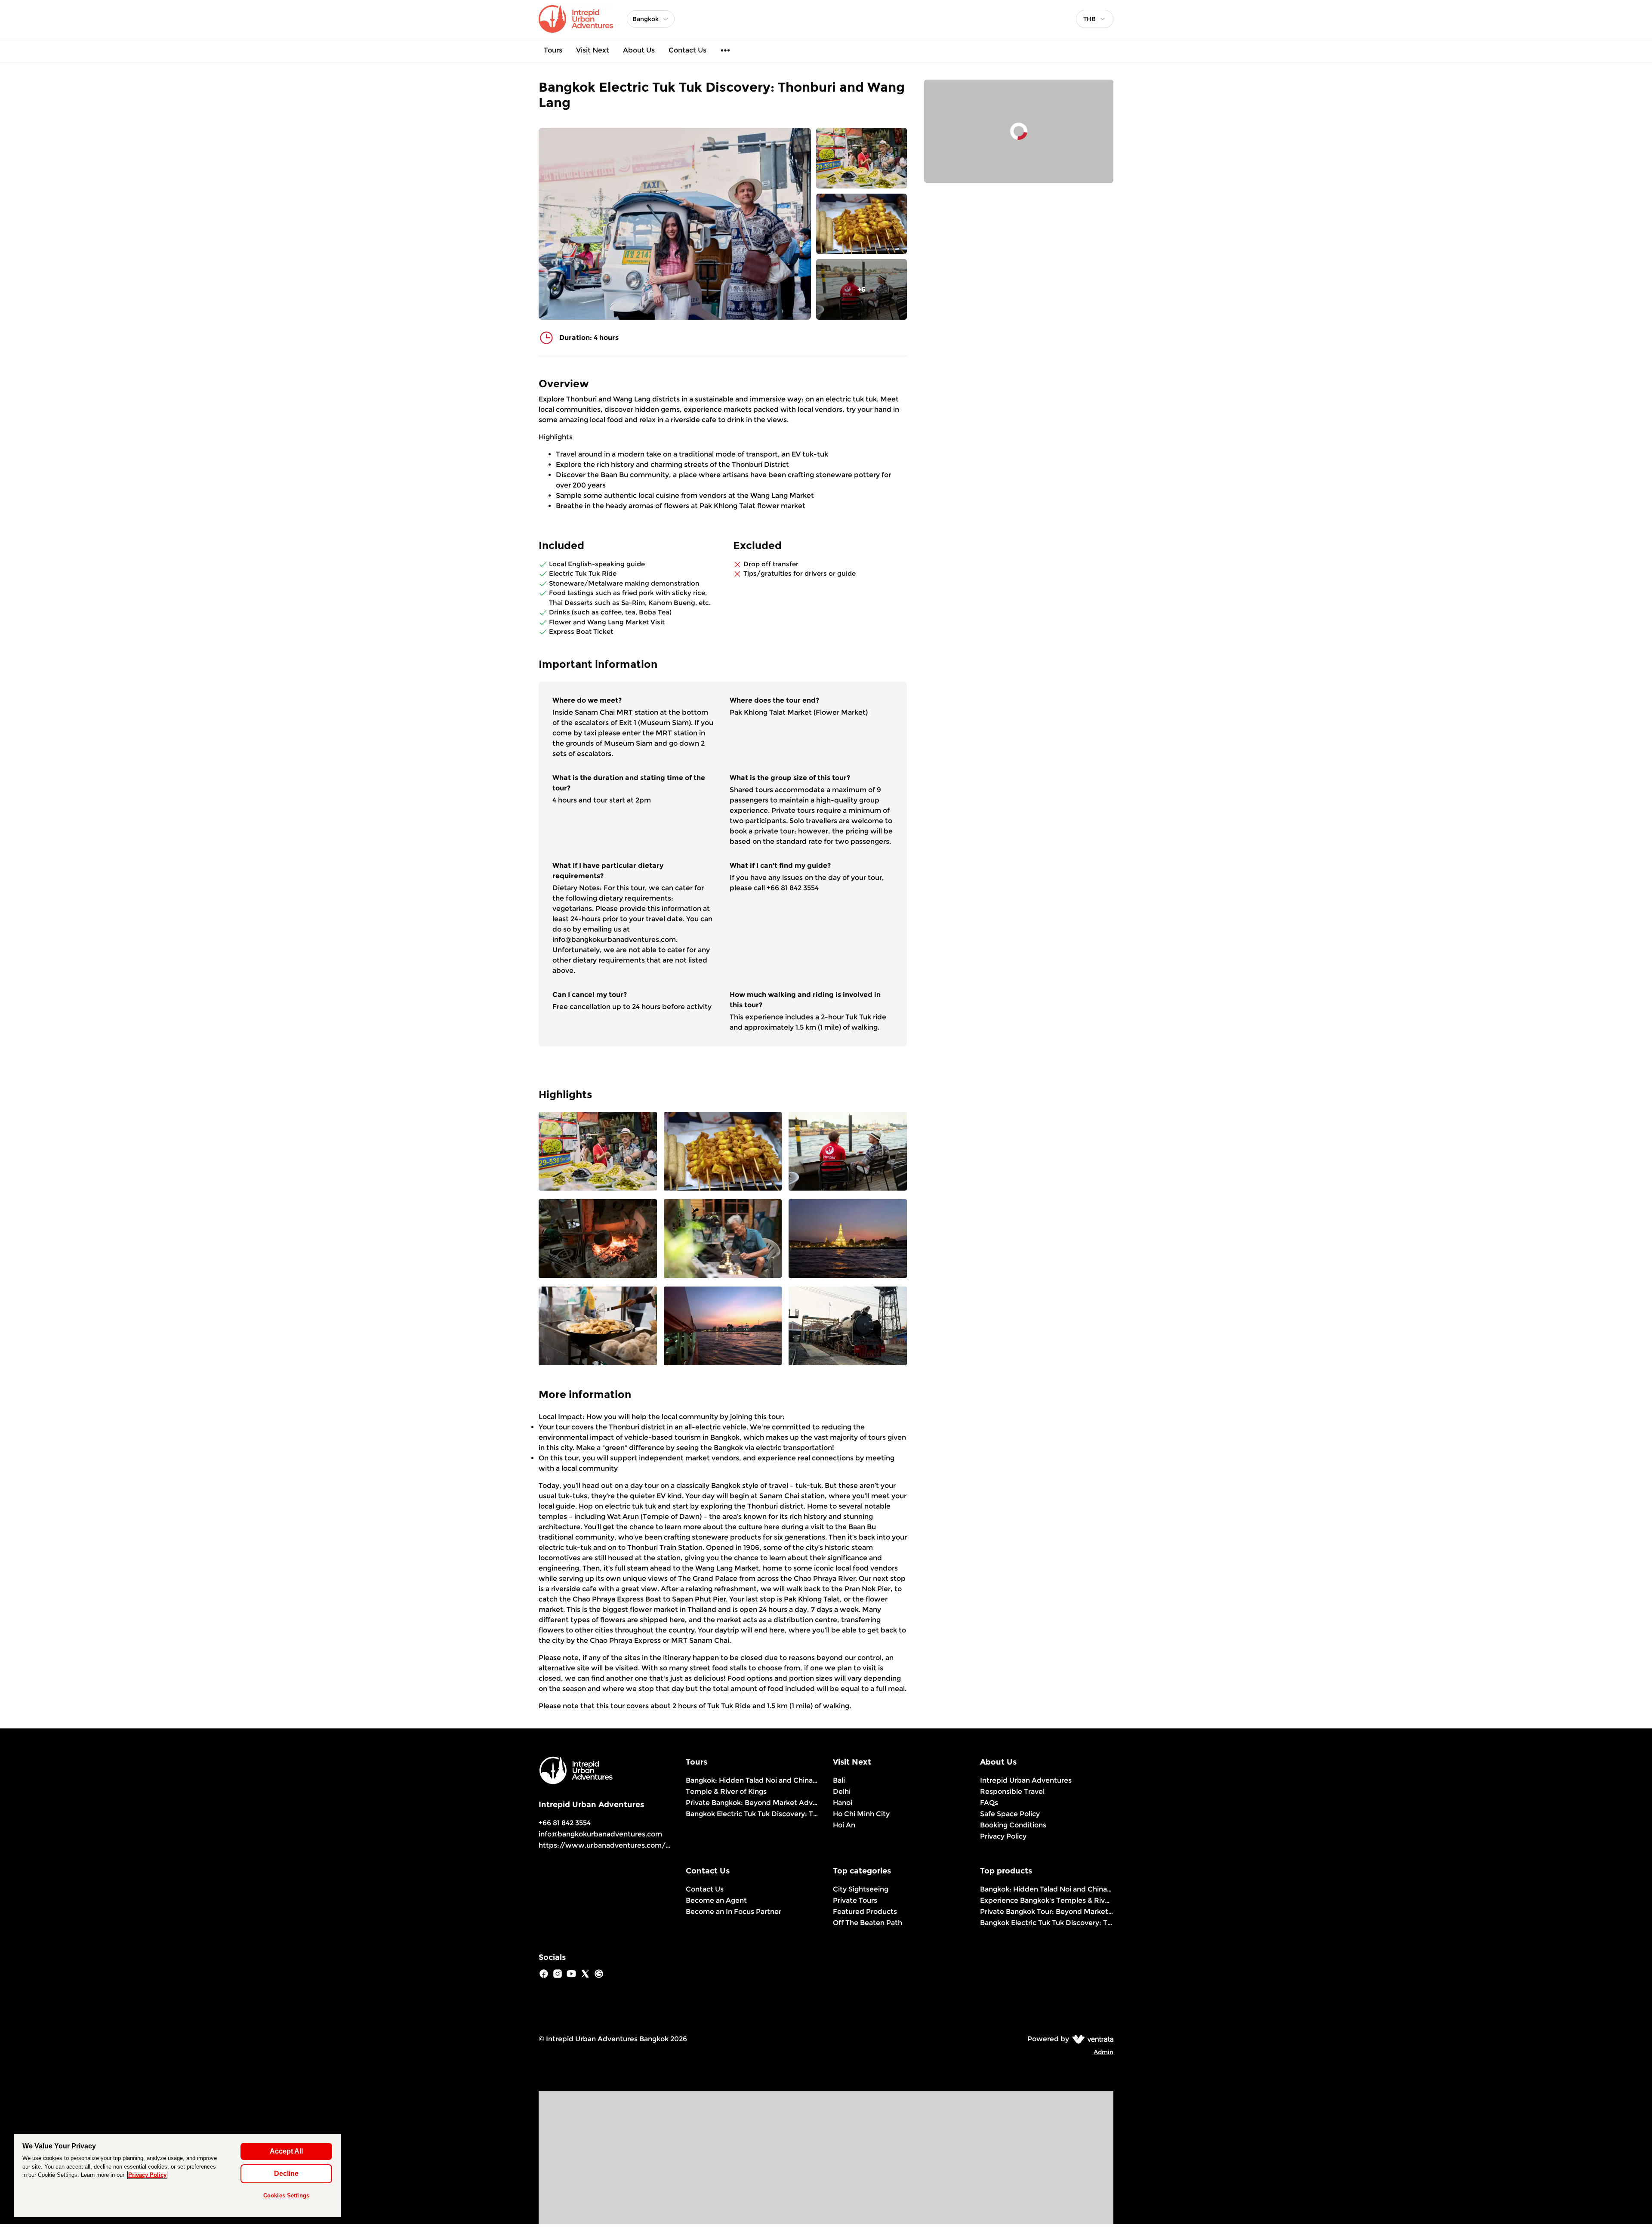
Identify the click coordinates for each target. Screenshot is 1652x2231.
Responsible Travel (1012, 1791)
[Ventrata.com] (1091, 2039)
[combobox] (1095, 19)
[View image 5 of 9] (723, 1239)
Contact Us (687, 50)
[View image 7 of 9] (598, 1327)
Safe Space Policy (1010, 1814)
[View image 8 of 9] (723, 1327)
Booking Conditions (1013, 1825)
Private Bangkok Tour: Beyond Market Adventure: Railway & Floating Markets (1047, 1912)
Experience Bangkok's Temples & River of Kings (1047, 1900)
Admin (1103, 2052)
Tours (553, 50)
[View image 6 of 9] (848, 1239)
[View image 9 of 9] (848, 1327)
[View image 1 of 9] (861, 158)
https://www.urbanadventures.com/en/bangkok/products (640, 1845)
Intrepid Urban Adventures (1026, 1780)
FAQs (989, 1803)
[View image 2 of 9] (861, 224)
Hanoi (843, 1803)
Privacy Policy (1003, 1836)
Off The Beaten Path (868, 1923)
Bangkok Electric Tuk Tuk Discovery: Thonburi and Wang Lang (752, 1814)
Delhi (842, 1791)
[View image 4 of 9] (598, 1239)
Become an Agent (716, 1900)
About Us (639, 50)
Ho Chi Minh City (861, 1814)
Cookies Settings (286, 2196)
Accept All (286, 2151)
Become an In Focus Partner (734, 1912)
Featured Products (865, 1912)
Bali (839, 1780)
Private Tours (855, 1900)
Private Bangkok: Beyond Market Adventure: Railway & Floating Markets (752, 1803)
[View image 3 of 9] (848, 1152)
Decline (286, 2174)
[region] (177, 2175)
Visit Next (593, 50)
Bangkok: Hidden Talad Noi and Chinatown (752, 1780)
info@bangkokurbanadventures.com (600, 1834)
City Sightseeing (861, 1889)
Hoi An (844, 1825)
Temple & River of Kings (726, 1791)
